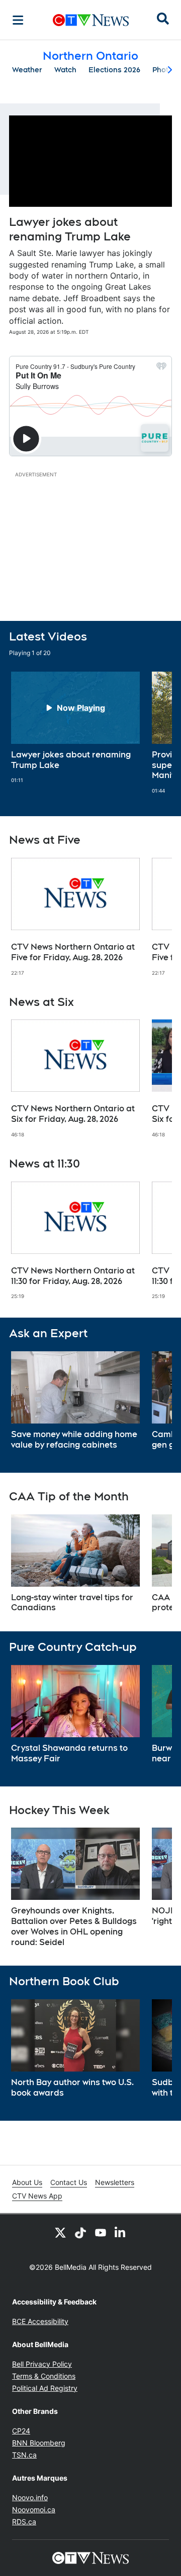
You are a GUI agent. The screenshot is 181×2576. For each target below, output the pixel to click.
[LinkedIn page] (121, 2232)
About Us (27, 2182)
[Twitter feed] (60, 2232)
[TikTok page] (80, 2232)
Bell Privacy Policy (42, 2364)
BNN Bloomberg (39, 2443)
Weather (27, 70)
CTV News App (37, 2196)
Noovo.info (30, 2497)
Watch (65, 70)
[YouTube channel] (101, 2232)
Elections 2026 (114, 70)
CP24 (21, 2431)
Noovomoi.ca (34, 2509)
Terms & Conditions (44, 2376)
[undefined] (75, 728)
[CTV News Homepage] (91, 20)
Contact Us (69, 2182)
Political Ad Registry (45, 2388)
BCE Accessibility (40, 2321)
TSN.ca (24, 2455)
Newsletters (115, 2182)
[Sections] (18, 20)
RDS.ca (24, 2522)
